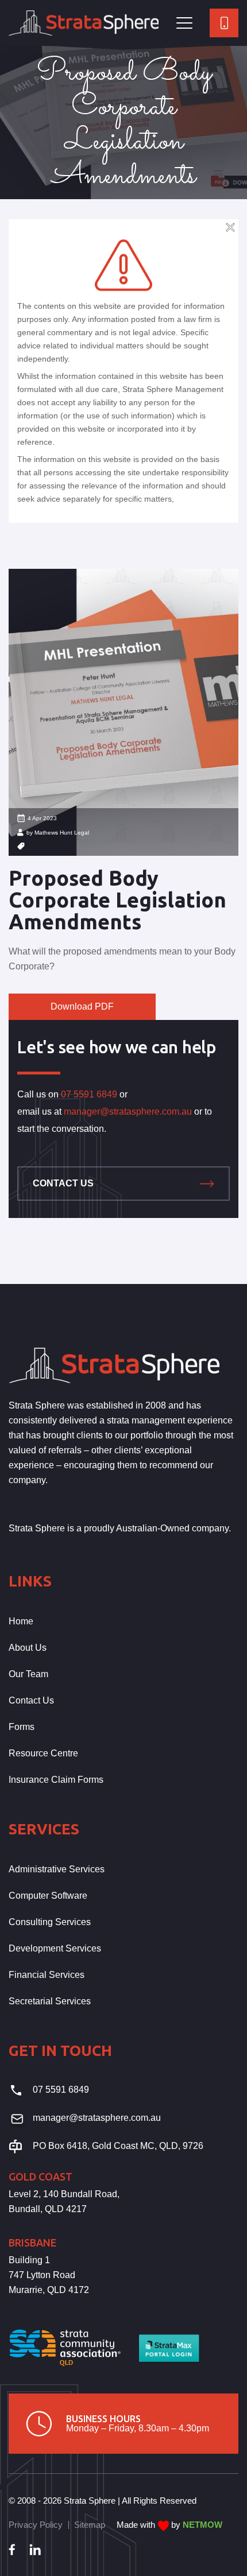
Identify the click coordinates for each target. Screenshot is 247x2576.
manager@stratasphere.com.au (128, 1112)
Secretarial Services (50, 2001)
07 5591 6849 (89, 1094)
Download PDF (82, 1006)
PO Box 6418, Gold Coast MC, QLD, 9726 (118, 2146)
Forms (22, 1727)
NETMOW (202, 2525)
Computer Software (48, 1896)
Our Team (28, 1674)
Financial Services (47, 1975)
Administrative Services (57, 1869)
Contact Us (63, 1183)
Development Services (55, 1948)
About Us (28, 1648)
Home (21, 1621)
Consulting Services (50, 1922)
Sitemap (90, 2525)
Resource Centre (43, 1753)
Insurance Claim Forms (56, 1780)
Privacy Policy (36, 2525)
